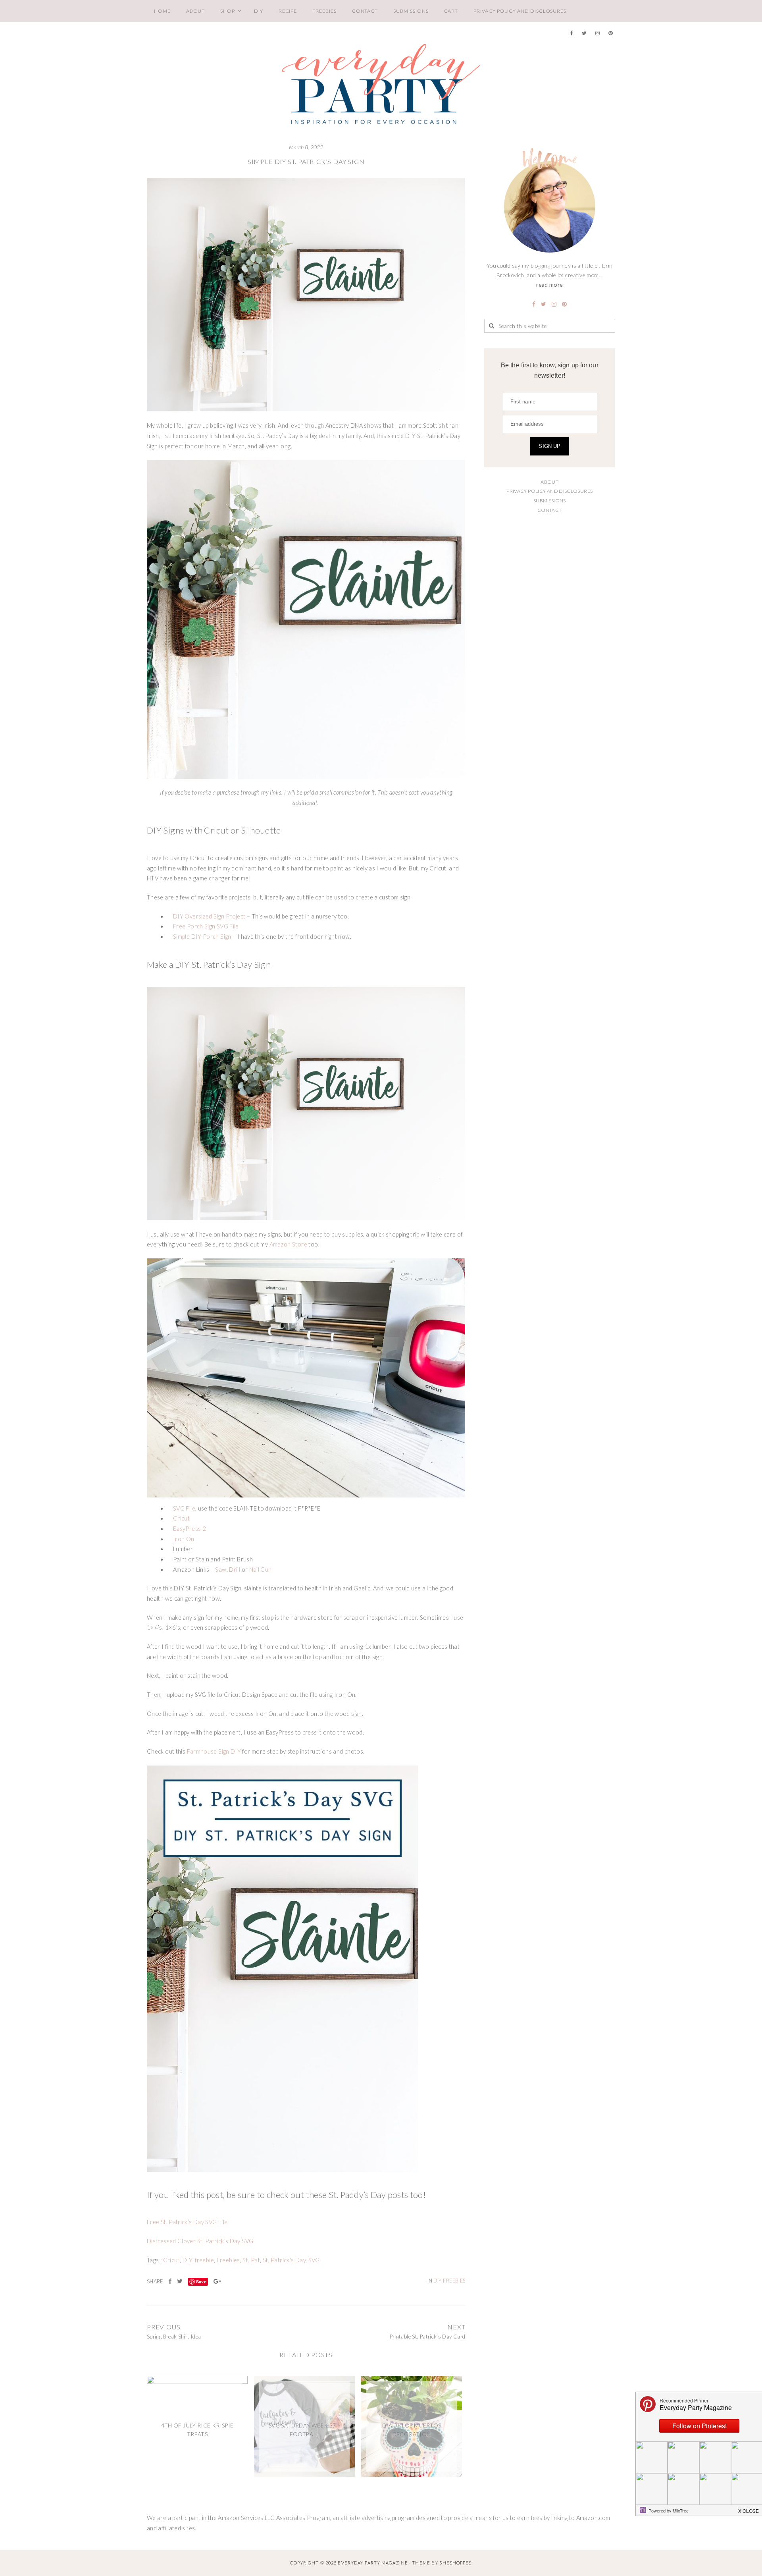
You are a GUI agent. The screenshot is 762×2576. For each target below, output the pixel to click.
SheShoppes (455, 2563)
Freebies (324, 11)
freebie (204, 2260)
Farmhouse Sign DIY (214, 1751)
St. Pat (251, 2260)
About (196, 11)
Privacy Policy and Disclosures (520, 11)
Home (162, 11)
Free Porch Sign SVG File (206, 926)
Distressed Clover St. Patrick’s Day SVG (200, 2241)
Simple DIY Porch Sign (202, 937)
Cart (451, 11)
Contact (365, 11)
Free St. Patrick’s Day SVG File (187, 2222)
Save (201, 2282)
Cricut (181, 1518)
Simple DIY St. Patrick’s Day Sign (306, 161)
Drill (235, 1570)
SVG (314, 2260)
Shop (228, 11)
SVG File (184, 1508)
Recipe (288, 11)
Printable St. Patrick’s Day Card (427, 2337)
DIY (259, 11)
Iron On (184, 1539)
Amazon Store (288, 1244)
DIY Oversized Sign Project (209, 916)
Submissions (411, 11)
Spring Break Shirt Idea (174, 2337)
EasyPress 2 (190, 1529)
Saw (221, 1570)
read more (549, 285)
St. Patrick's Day (284, 2260)
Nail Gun (261, 1570)
